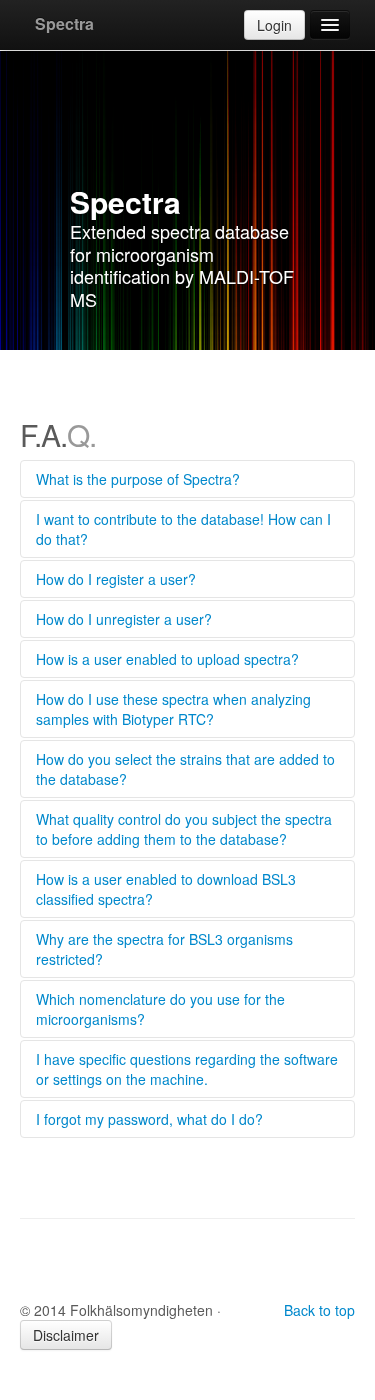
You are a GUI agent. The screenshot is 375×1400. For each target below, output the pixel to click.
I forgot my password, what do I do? (149, 1119)
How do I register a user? (116, 579)
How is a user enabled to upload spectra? (167, 659)
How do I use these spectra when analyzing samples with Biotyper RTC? (173, 709)
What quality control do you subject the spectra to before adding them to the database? (184, 829)
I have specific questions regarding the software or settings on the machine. (187, 1069)
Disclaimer (66, 1335)
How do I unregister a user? (124, 619)
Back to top (319, 1310)
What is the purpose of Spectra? (138, 479)
